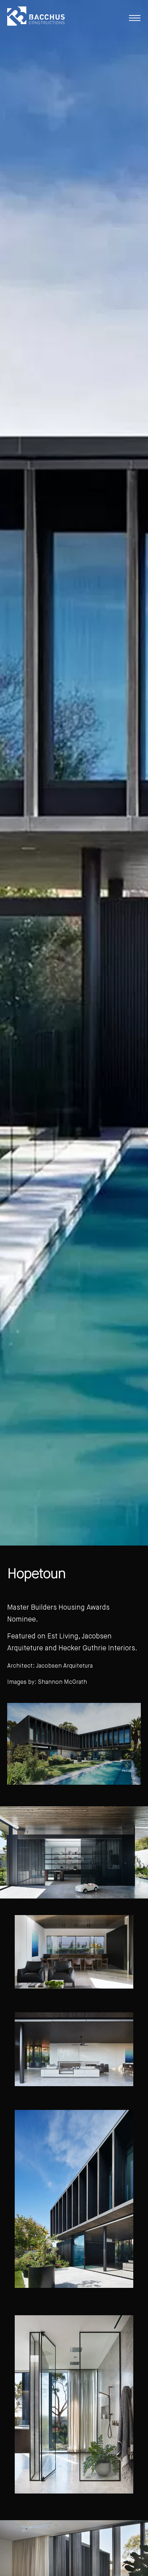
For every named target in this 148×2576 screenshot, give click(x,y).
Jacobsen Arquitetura (64, 1666)
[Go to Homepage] (32, 18)
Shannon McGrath (62, 1682)
